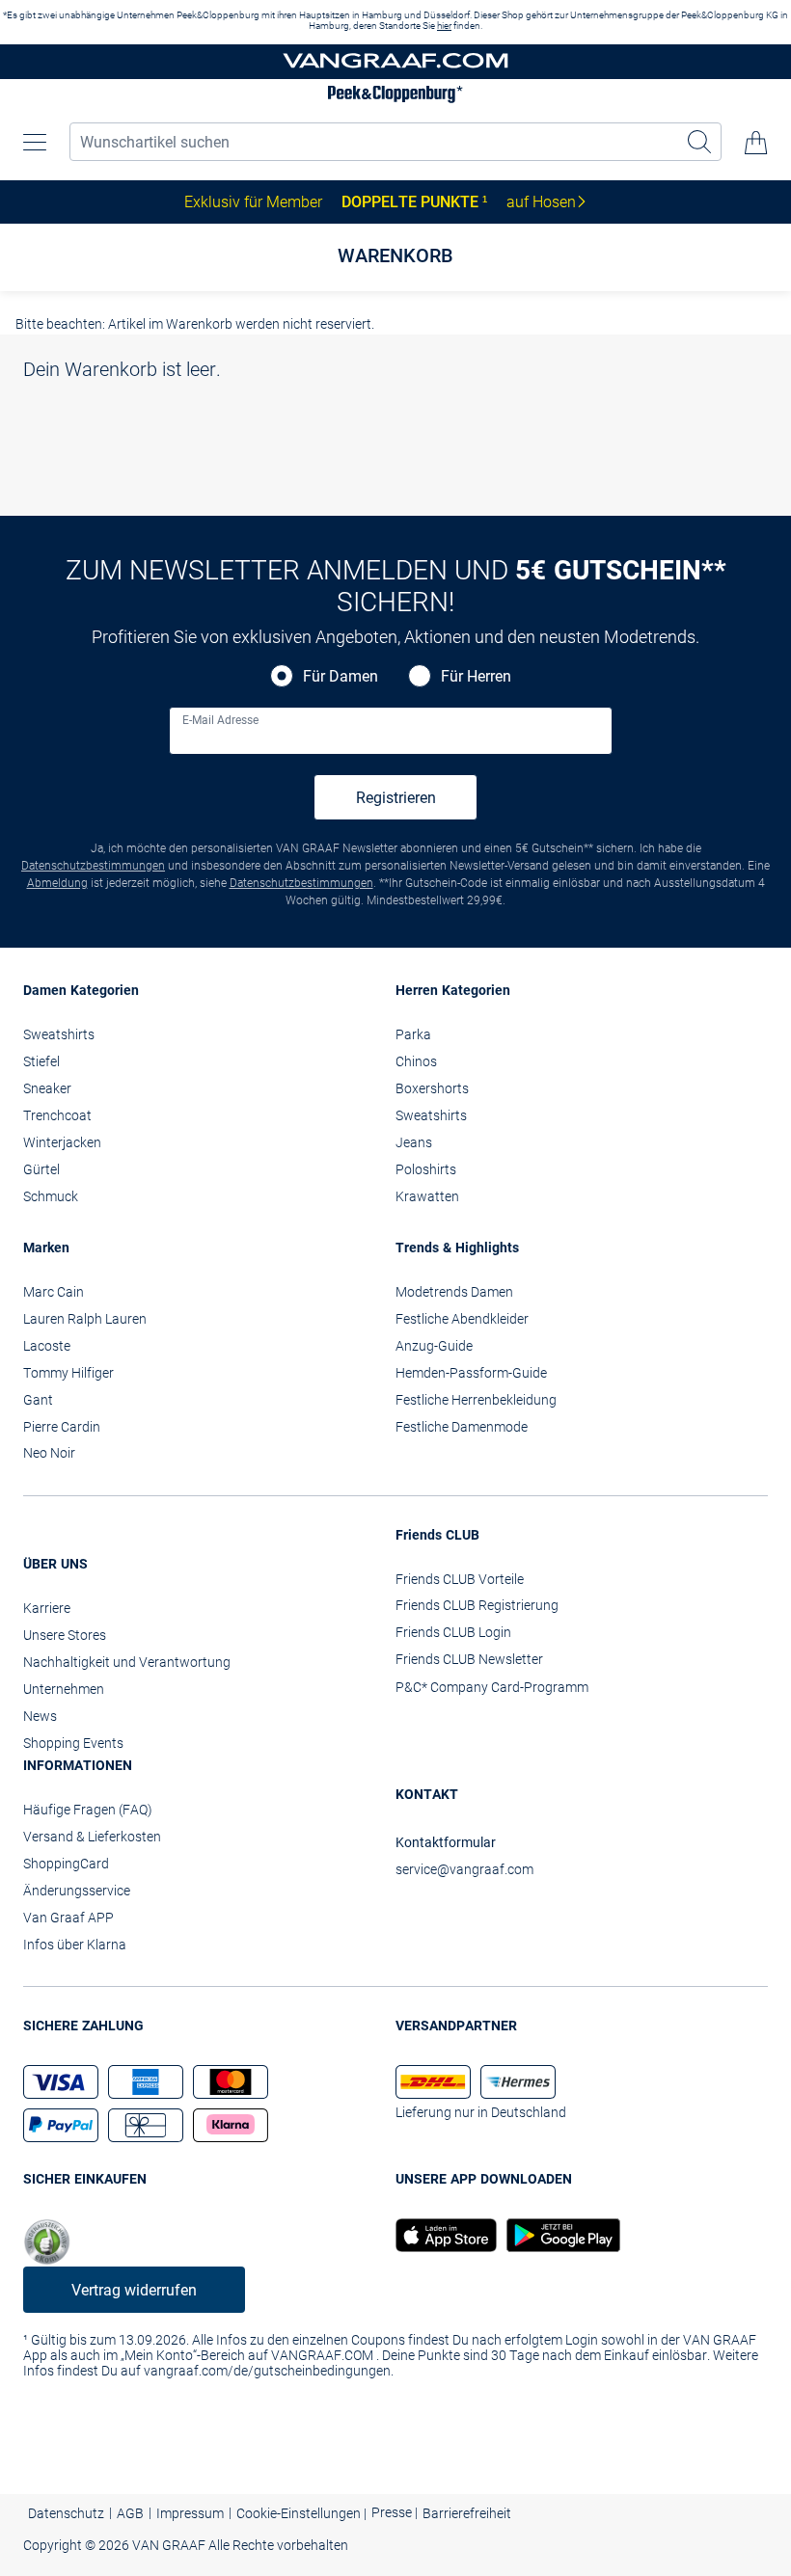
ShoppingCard (66, 1864)
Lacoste (47, 1346)
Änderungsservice (77, 1891)
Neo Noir (49, 1453)
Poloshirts (426, 1169)
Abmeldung (57, 883)
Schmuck (51, 1196)
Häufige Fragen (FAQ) (88, 1810)
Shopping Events (73, 1743)
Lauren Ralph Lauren (85, 1319)
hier (444, 26)
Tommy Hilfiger (68, 1373)
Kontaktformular (446, 1842)
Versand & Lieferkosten (92, 1837)
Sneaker (47, 1088)
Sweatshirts (59, 1034)
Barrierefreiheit (467, 2513)
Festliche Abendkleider (462, 1319)
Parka (413, 1034)
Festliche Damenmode (462, 1427)
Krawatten (427, 1196)
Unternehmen (64, 1689)
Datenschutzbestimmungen (93, 866)
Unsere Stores (65, 1635)
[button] (35, 143)
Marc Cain (54, 1292)
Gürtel (41, 1169)
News (40, 1716)
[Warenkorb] (756, 143)
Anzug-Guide (434, 1346)
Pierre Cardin (62, 1427)
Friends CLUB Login (453, 1632)
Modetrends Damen (454, 1292)
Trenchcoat (57, 1115)
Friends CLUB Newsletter (469, 1659)
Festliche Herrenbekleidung (476, 1400)
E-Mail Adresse (220, 720)
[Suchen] (700, 142)
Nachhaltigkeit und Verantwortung (127, 1662)
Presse (393, 2512)
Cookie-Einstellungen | (301, 2513)
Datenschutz (66, 2513)
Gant (38, 1400)
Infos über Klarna (75, 1945)
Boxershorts (432, 1088)
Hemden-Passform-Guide (471, 1373)
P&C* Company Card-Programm (492, 1687)
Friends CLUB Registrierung (477, 1605)
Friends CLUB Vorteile (460, 1579)
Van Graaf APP (68, 1918)
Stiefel (41, 1061)
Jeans (414, 1142)
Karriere (47, 1608)
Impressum (190, 2513)
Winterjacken (62, 1142)
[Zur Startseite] (395, 62)
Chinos (416, 1061)
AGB (130, 2513)
